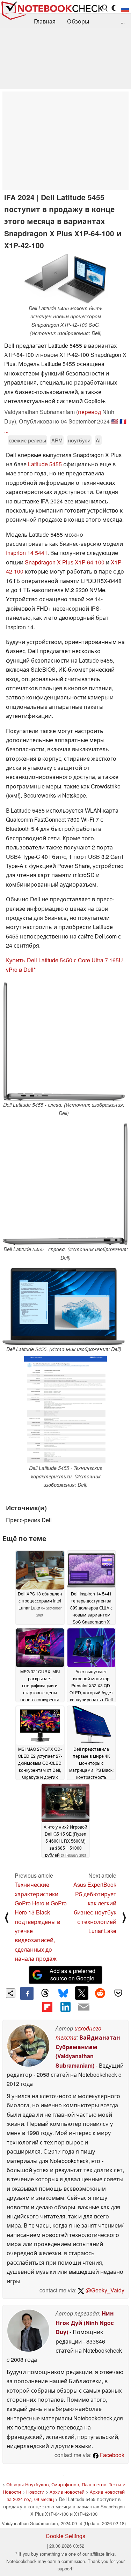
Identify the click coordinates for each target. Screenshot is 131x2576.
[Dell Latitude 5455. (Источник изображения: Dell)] (64, 1306)
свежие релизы (27, 440)
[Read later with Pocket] (118, 1993)
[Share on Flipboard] (47, 2007)
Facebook (111, 2455)
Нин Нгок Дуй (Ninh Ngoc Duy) (85, 2323)
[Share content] (11, 1993)
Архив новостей (67, 2492)
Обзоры (78, 21)
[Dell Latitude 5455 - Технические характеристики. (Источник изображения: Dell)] (65, 1410)
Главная (45, 21)
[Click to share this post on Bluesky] (63, 1993)
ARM (57, 440)
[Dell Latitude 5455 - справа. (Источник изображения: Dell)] (65, 1184)
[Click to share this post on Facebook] (27, 1993)
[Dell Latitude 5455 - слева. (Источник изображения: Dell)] (64, 1042)
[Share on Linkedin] (65, 2007)
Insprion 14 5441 (27, 553)
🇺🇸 (115, 421)
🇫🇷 (123, 421)
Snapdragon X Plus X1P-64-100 (65, 562)
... (123, 21)
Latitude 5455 (45, 464)
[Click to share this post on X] (82, 1993)
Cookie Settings (65, 2536)
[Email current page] (84, 2007)
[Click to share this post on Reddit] (100, 1993)
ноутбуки (79, 440)
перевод (89, 412)
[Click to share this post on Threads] (45, 1993)
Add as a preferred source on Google (72, 1974)
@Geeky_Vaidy (104, 2290)
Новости (35, 2492)
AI (98, 440)
